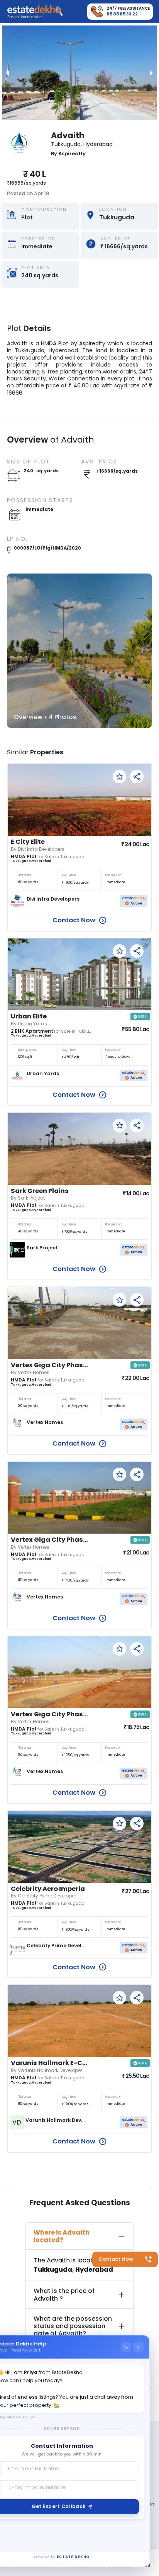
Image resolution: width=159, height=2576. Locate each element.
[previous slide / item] (8, 73)
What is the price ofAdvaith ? (64, 2294)
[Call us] (126, 2347)
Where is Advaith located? (62, 2236)
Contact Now (116, 2259)
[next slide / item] (151, 73)
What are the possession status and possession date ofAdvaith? (73, 2326)
